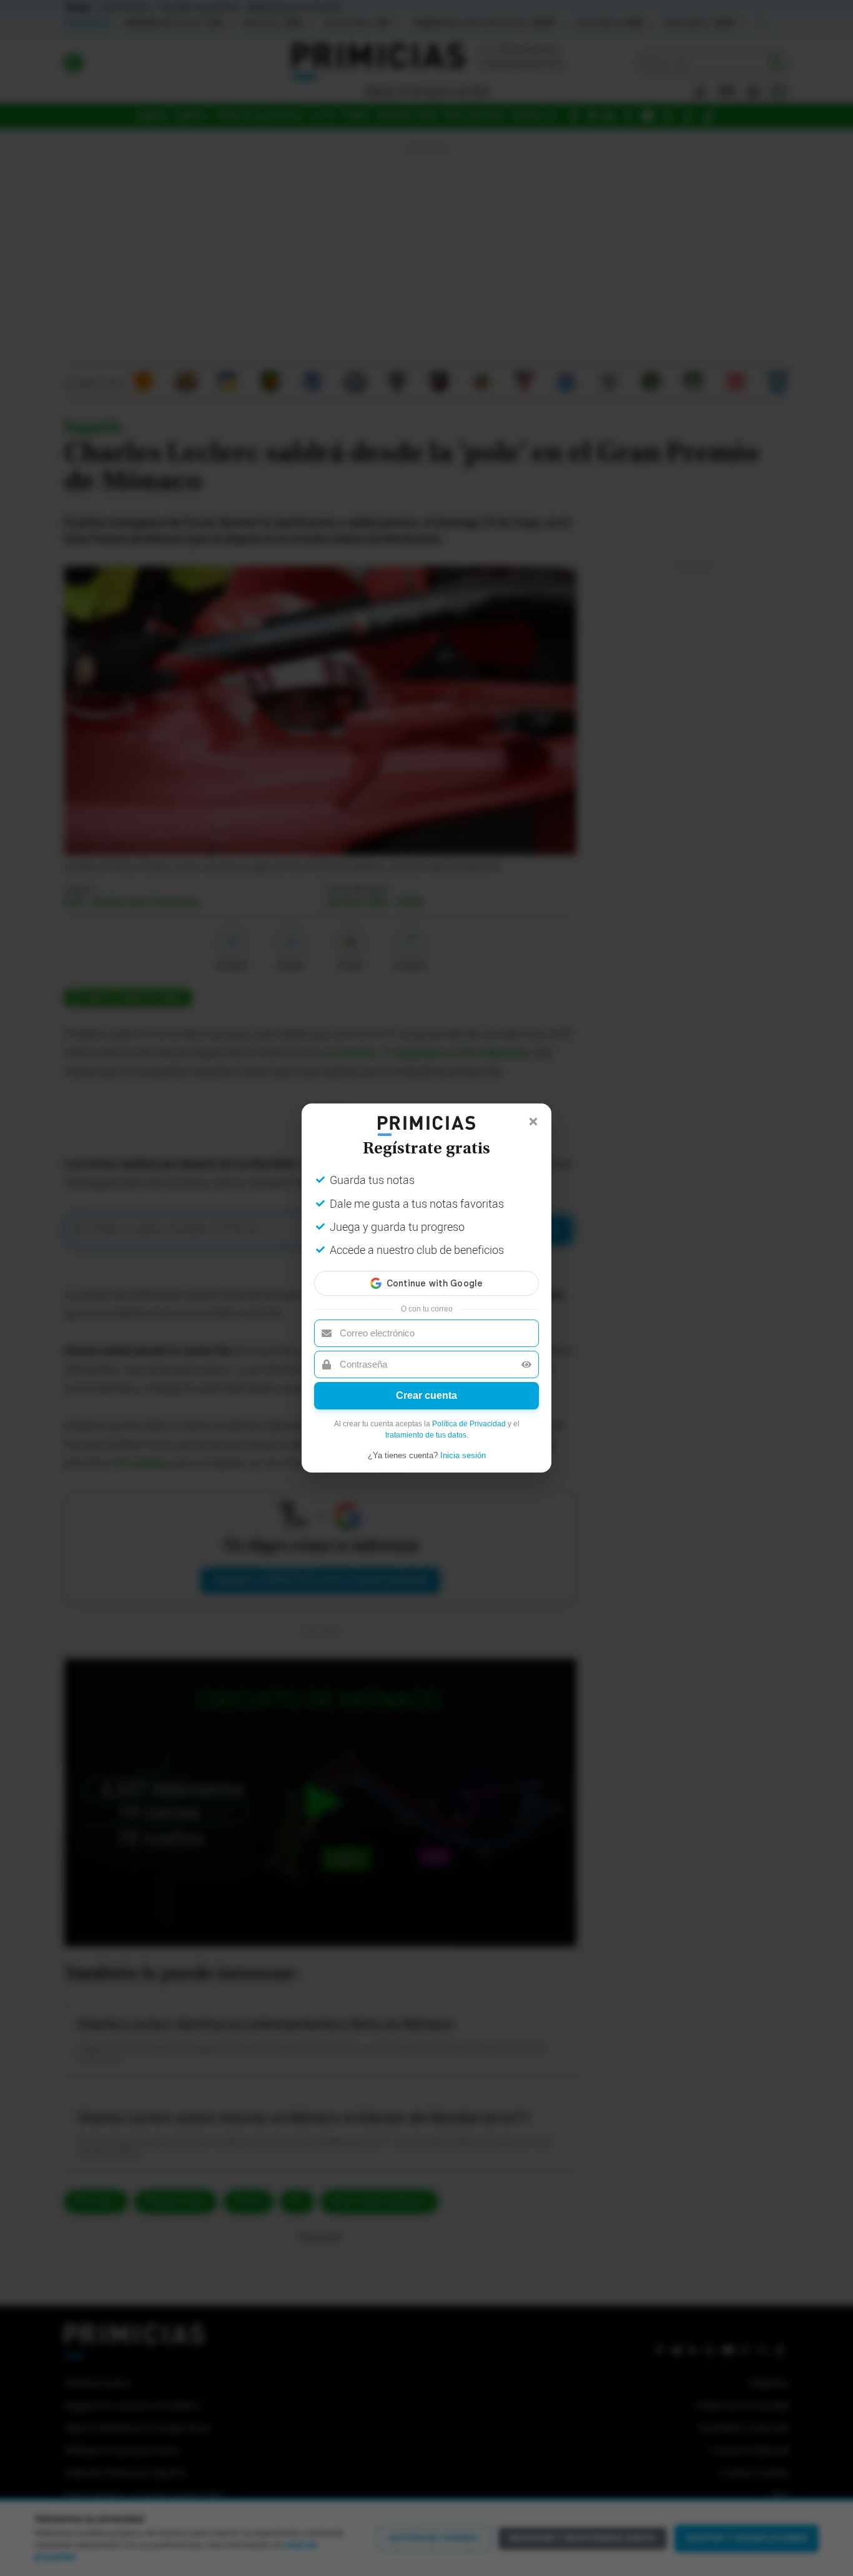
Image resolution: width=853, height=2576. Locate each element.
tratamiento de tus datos (426, 1435)
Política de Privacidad (469, 1424)
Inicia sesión (463, 1455)
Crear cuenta (426, 1395)
